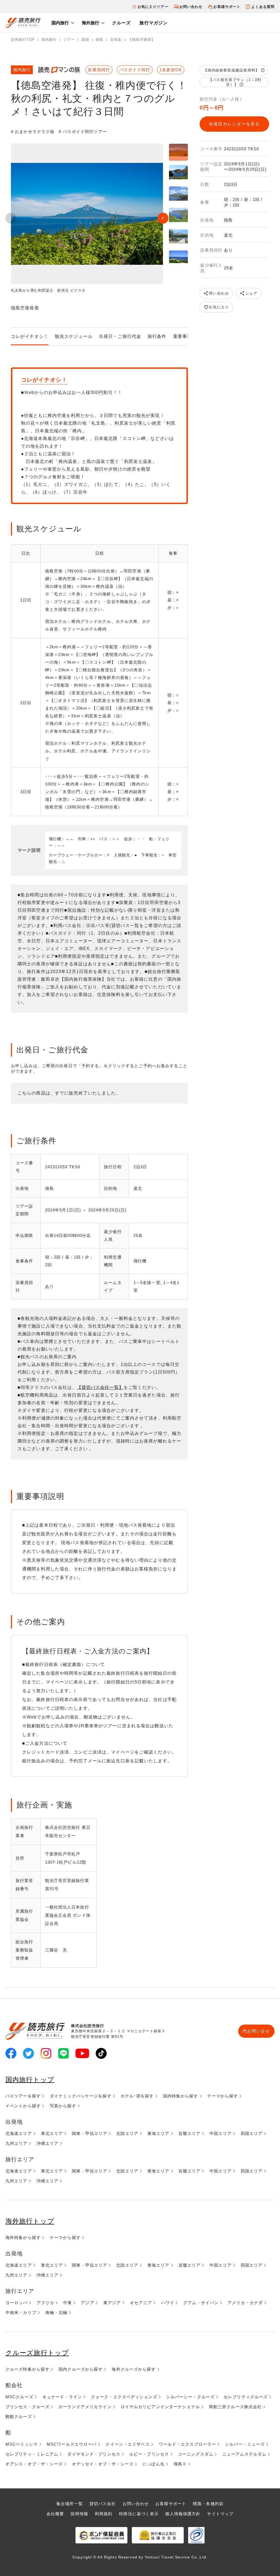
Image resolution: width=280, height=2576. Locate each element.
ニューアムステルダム (244, 2454)
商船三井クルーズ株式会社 (235, 2407)
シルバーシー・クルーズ (190, 2397)
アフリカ (45, 2303)
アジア (87, 2303)
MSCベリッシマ (22, 2444)
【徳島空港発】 (142, 40)
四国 (85, 40)
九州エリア (17, 2143)
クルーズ (121, 23)
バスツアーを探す (23, 2096)
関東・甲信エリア (90, 2133)
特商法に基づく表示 (139, 2514)
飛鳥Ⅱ (180, 2464)
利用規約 (104, 2514)
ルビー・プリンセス (149, 2454)
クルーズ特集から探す (27, 2369)
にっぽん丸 (154, 2464)
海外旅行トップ (30, 2221)
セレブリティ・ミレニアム (32, 2454)
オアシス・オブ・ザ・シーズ (34, 2464)
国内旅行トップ (30, 2079)
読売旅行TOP (23, 40)
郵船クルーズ (19, 2417)
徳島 (100, 40)
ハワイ (168, 2303)
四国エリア (252, 2133)
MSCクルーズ (19, 2397)
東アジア (112, 2303)
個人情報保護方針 (183, 2514)
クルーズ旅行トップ (37, 2353)
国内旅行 (60, 23)
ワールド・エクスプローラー (188, 2444)
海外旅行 (91, 23)
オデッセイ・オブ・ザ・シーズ (103, 2464)
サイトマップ (220, 2514)
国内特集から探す (181, 2096)
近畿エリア (190, 2133)
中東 (68, 2303)
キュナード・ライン (62, 2397)
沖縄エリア (48, 2143)
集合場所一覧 (70, 2504)
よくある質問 (263, 7)
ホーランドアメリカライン (85, 2407)
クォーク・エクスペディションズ (124, 2397)
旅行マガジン (154, 23)
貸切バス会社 (103, 2504)
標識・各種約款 (208, 2504)
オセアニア (141, 2303)
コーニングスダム (196, 2454)
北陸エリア (127, 2133)
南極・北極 (56, 2312)
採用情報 (79, 2514)
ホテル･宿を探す (137, 2096)
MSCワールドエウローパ (72, 2444)
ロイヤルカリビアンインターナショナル (160, 2407)
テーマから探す (223, 2096)
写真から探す (63, 2106)
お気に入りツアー (153, 7)
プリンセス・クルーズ (27, 2407)
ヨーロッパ (17, 2303)
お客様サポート (227, 7)
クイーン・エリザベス (128, 2444)
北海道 (116, 40)
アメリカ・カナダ (245, 2303)
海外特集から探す (23, 2237)
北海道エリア (19, 2133)
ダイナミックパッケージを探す (81, 2096)
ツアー (69, 40)
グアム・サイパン (201, 2303)
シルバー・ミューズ (245, 2444)
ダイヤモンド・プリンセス (94, 2454)
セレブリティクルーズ (246, 2397)
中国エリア (221, 2133)
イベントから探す (23, 2106)
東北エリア (52, 2133)
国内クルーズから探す (81, 2369)
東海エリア (158, 2133)
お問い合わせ (191, 7)
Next (163, 218)
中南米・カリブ (21, 2312)
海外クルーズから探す (134, 2369)
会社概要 (55, 2514)
